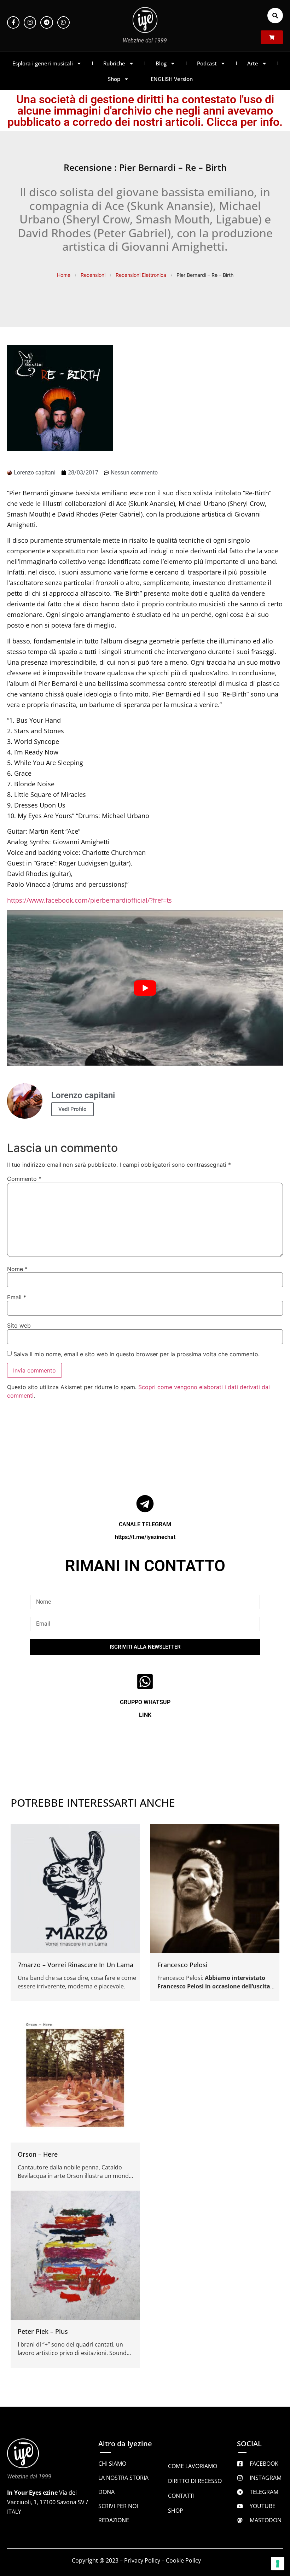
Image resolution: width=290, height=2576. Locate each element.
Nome (17, 1269)
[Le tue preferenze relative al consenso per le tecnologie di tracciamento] (278, 2564)
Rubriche (114, 63)
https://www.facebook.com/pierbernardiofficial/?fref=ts (89, 900)
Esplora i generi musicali (43, 63)
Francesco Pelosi (182, 1965)
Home (64, 275)
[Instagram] (30, 22)
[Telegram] (47, 22)
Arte (253, 63)
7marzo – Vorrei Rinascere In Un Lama (76, 1965)
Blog (161, 63)
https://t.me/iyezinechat (145, 1537)
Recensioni (93, 275)
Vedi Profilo (72, 1109)
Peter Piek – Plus (43, 2331)
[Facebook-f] (13, 22)
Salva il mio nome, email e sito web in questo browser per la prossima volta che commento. (137, 1354)
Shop (114, 79)
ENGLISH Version (172, 79)
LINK (145, 1715)
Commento (24, 1179)
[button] (275, 16)
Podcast (207, 63)
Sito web (19, 1325)
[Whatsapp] (63, 22)
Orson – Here (38, 2154)
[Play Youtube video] (145, 988)
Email (17, 1297)
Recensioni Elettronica (141, 275)
